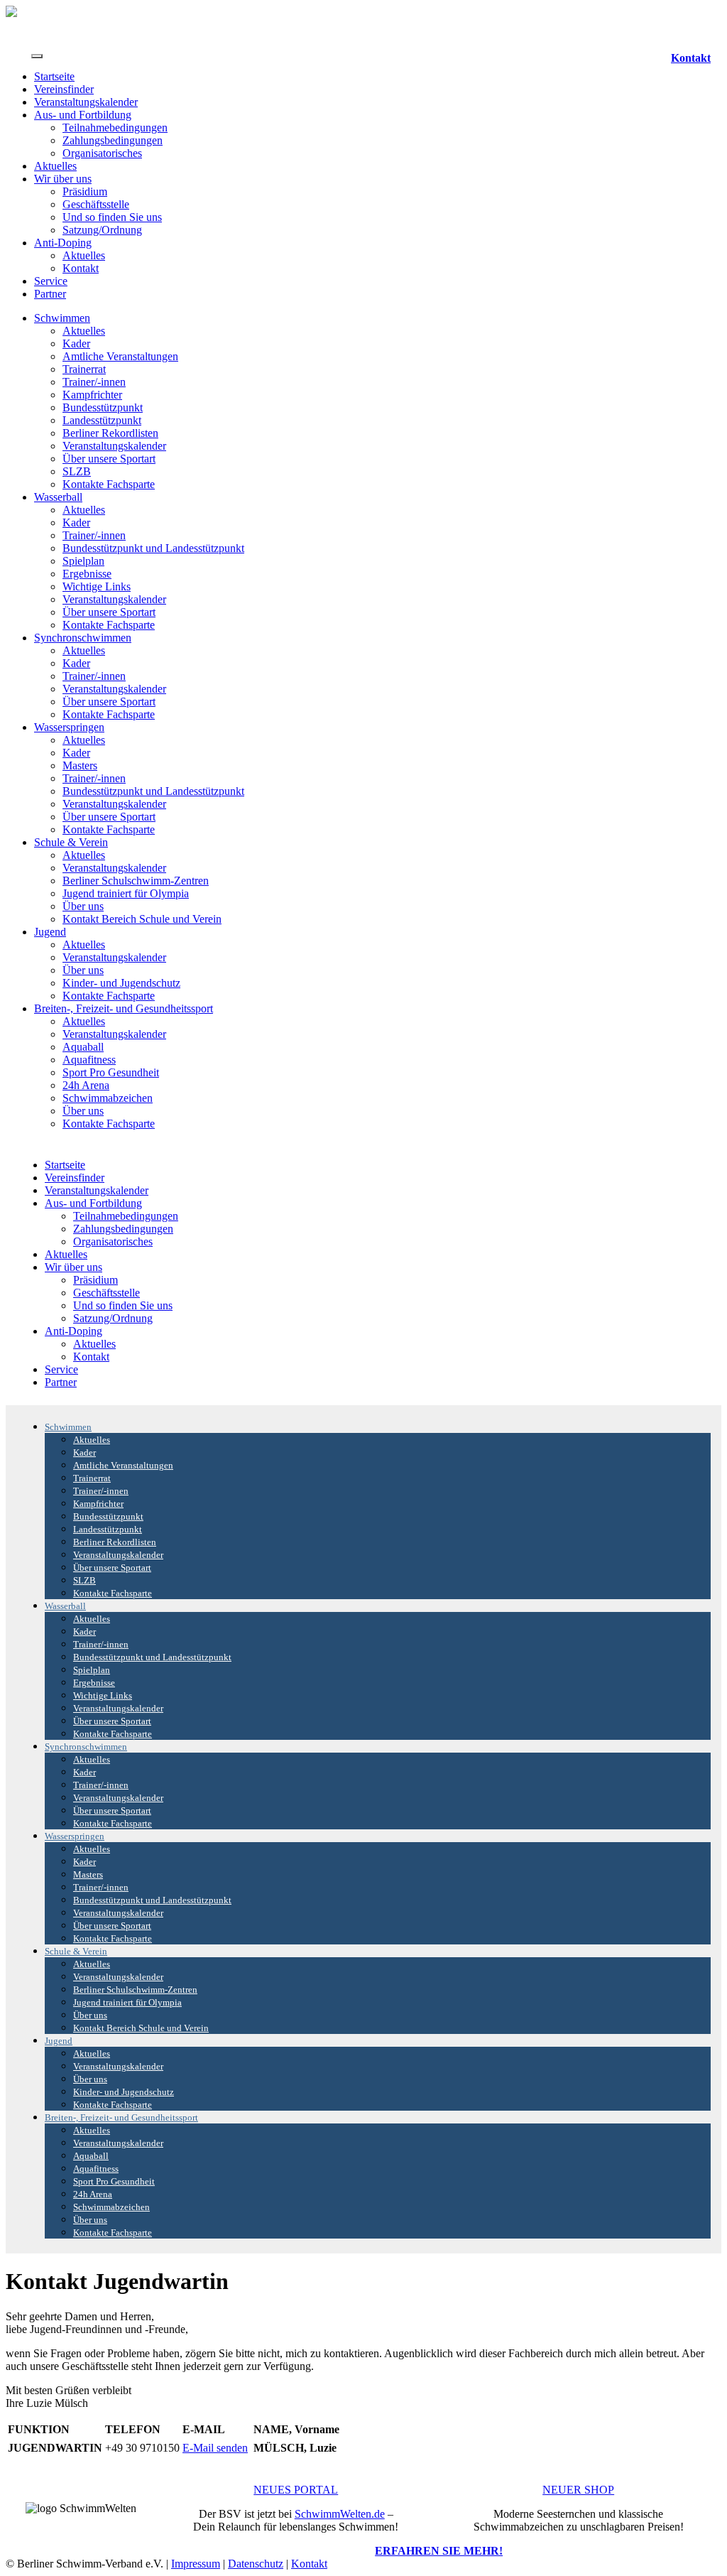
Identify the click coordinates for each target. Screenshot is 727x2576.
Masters (80, 765)
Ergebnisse (87, 574)
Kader (76, 343)
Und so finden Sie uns (112, 217)
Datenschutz (256, 2564)
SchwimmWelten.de (340, 2514)
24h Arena (86, 1085)
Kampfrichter (92, 395)
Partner (50, 294)
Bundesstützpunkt (103, 407)
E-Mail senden (215, 2448)
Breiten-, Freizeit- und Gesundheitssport (124, 1008)
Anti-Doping (63, 243)
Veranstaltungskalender (86, 102)
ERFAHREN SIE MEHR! (439, 2551)
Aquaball (83, 1047)
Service (51, 281)
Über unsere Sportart (109, 459)
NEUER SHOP (578, 2490)
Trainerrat (84, 369)
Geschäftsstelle (96, 204)
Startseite (54, 76)
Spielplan (83, 561)
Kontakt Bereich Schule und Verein (142, 919)
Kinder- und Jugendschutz (121, 983)
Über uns (83, 906)
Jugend (50, 932)
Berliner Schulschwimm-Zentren (136, 881)
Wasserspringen (69, 727)
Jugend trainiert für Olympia (126, 893)
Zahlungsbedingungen (113, 140)
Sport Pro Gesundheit (111, 1072)
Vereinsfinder (64, 89)
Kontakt (691, 58)
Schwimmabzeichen (108, 1098)
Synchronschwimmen (83, 638)
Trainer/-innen (94, 382)
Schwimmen (62, 318)
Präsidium (85, 191)
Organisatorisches (102, 153)
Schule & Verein (71, 842)
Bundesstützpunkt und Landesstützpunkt (153, 548)
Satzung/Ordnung (102, 230)
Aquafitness (89, 1060)
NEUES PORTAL (296, 2490)
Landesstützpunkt (102, 420)
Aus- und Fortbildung (83, 115)
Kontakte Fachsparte (109, 484)
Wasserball (58, 497)
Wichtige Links (97, 586)
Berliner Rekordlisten (110, 433)
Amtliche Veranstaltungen (120, 356)
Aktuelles (55, 166)
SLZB (77, 471)
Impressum (196, 2564)
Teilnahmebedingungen (115, 128)
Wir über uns (63, 179)
